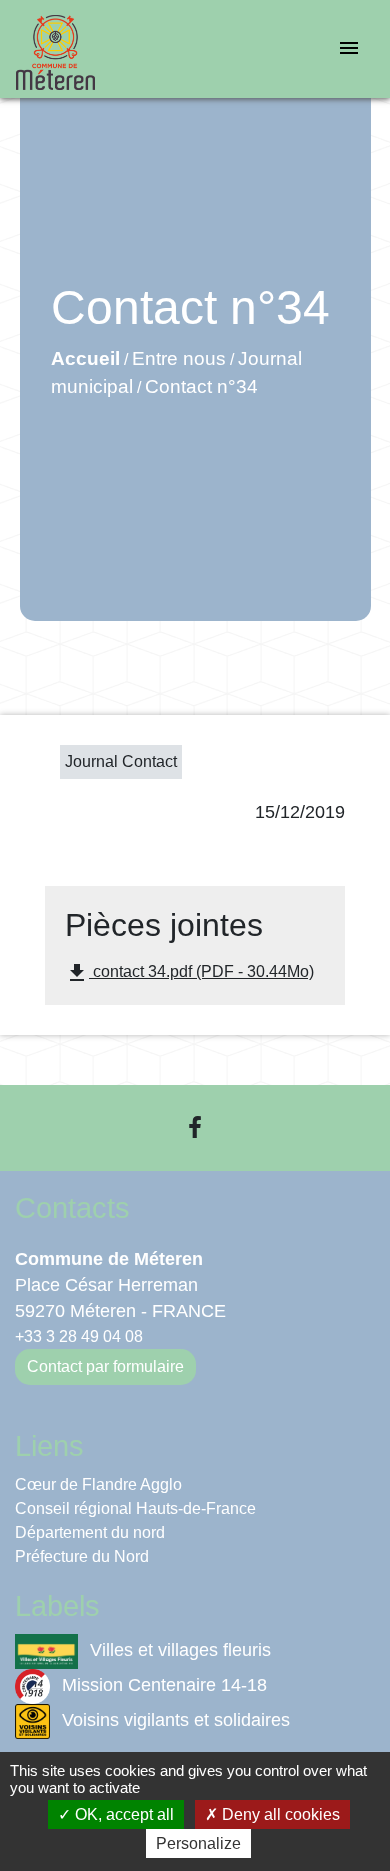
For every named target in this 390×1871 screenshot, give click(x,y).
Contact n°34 (201, 386)
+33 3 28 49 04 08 (79, 1336)
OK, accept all (122, 1814)
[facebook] (195, 1127)
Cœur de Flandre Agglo (98, 1484)
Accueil (85, 358)
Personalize (198, 1843)
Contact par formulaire (105, 1366)
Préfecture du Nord (82, 1556)
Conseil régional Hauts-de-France (135, 1508)
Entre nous (179, 358)
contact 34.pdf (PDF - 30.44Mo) (189, 973)
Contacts (72, 1208)
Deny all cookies (279, 1814)
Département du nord (90, 1532)
